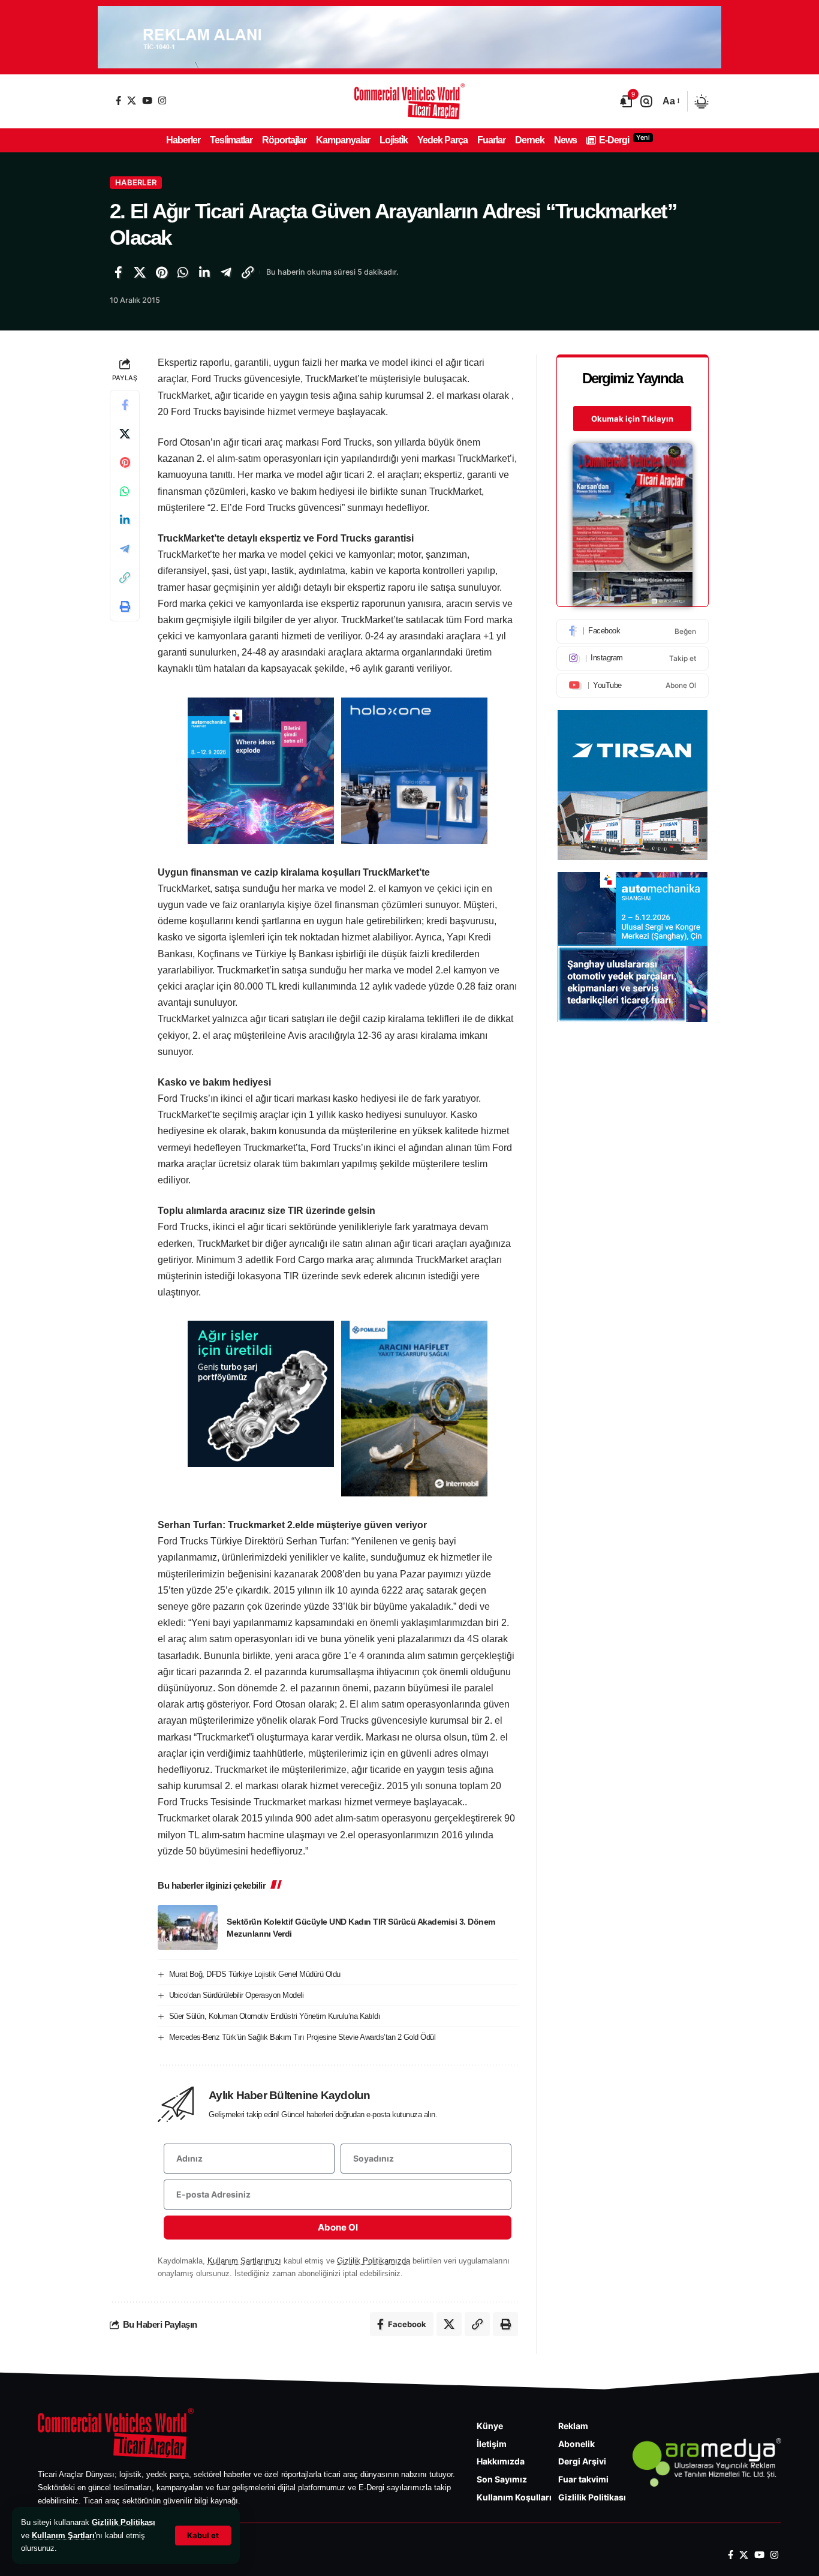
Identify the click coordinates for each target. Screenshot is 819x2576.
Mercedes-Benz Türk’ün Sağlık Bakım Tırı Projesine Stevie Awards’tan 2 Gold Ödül (302, 2037)
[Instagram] (162, 100)
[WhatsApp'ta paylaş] (183, 272)
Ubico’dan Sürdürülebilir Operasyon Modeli (237, 1995)
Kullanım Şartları (63, 2536)
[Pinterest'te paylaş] (161, 272)
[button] (203, 2536)
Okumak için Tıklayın (632, 419)
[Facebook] (118, 100)
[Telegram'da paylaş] (226, 272)
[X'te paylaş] (140, 272)
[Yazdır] (125, 607)
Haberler (136, 182)
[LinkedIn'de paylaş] (204, 272)
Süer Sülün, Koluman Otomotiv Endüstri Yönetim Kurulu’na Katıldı (275, 2016)
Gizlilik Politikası (124, 2522)
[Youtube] (633, 686)
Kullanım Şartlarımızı (244, 2261)
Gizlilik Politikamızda (374, 2261)
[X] (132, 100)
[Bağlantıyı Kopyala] (248, 272)
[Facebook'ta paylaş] (118, 272)
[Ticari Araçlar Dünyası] (409, 101)
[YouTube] (147, 100)
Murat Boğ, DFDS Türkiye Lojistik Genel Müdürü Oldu (255, 1974)
